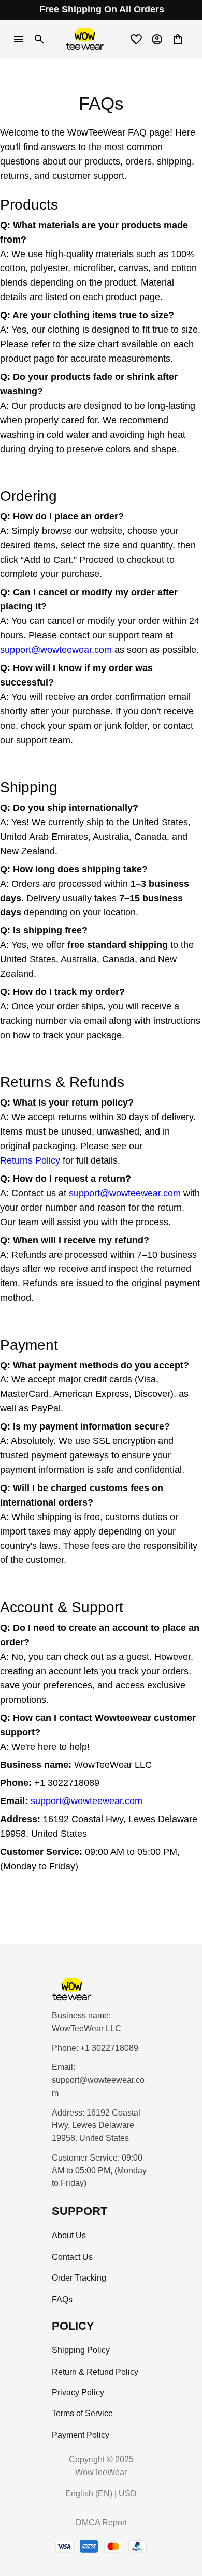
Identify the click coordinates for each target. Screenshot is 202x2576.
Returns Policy (30, 1160)
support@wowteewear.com (56, 650)
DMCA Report (101, 2522)
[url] (101, 2087)
